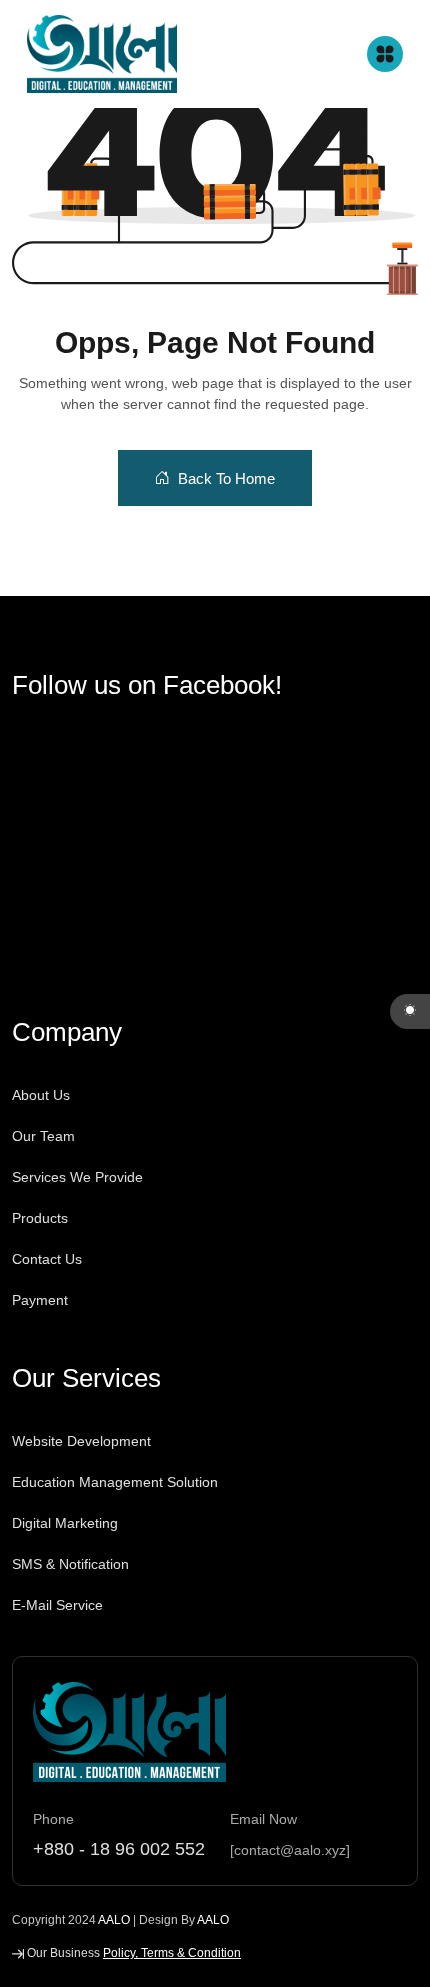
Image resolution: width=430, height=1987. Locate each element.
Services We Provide (77, 1177)
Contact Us (47, 1259)
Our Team (43, 1136)
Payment (40, 1300)
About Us (41, 1095)
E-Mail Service (57, 1605)
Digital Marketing (65, 1523)
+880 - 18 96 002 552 (119, 1849)
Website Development (81, 1441)
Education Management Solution (115, 1482)
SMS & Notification (70, 1564)
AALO (114, 1920)
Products (40, 1218)
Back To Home (226, 478)
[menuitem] (84, 1198)
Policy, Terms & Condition (172, 1953)
